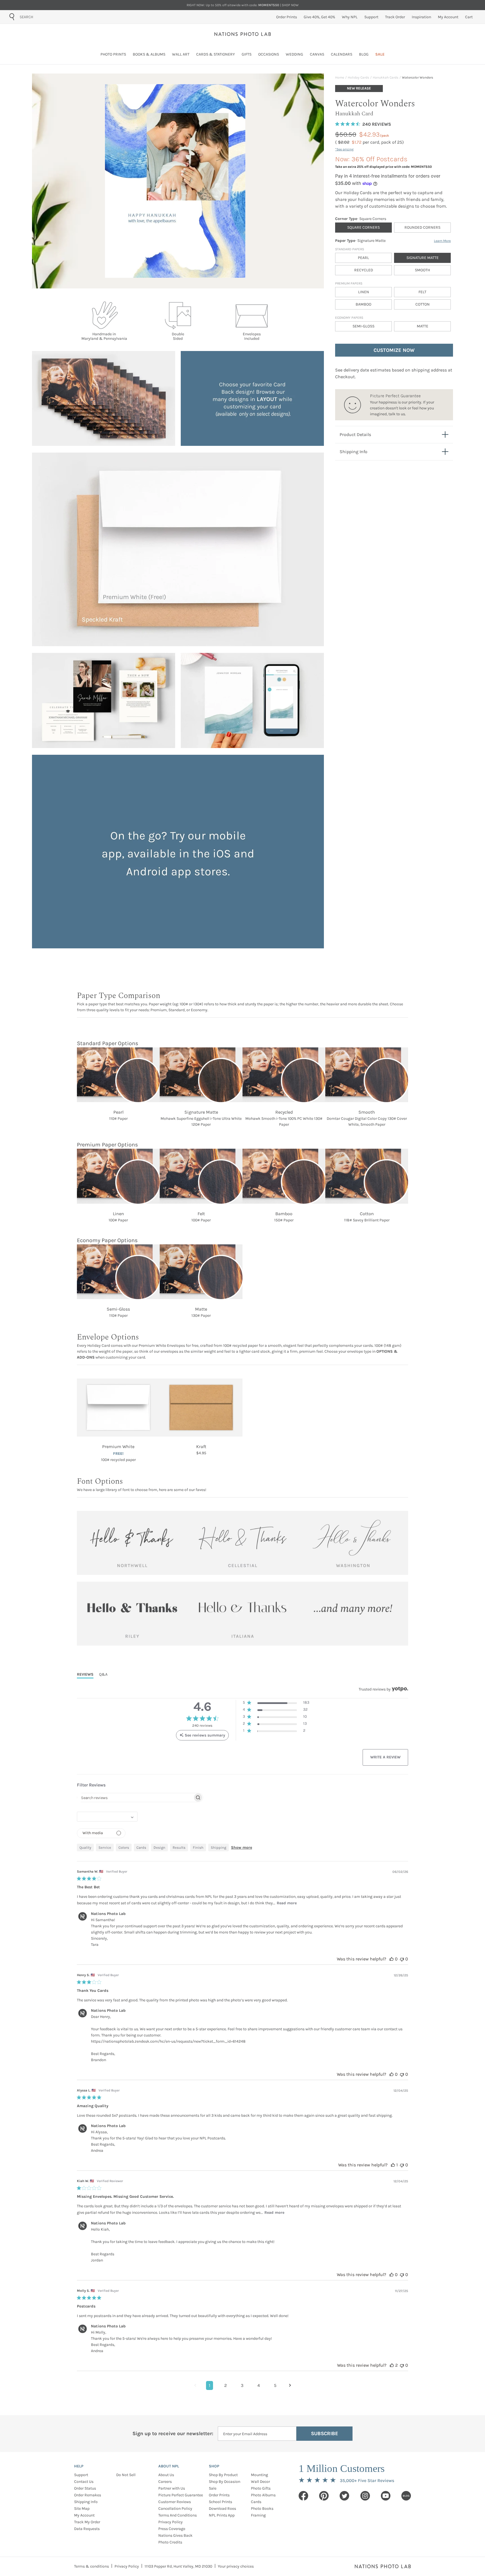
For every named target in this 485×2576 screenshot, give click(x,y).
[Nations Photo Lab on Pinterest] (324, 2496)
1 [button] (210, 2385)
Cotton (423, 304)
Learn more (442, 241)
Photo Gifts (261, 2488)
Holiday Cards (358, 77)
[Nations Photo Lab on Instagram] (365, 2496)
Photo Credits (170, 2542)
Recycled (364, 270)
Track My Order (87, 2522)
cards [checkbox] (141, 1847)
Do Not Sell (126, 2475)
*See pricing (344, 149)
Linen (364, 292)
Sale (213, 2488)
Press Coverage (172, 2529)
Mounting (259, 2475)
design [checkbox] (159, 1847)
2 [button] (226, 2385)
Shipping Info (86, 2502)
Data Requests (87, 2529)
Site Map (82, 2509)
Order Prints (219, 2495)
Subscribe (325, 2433)
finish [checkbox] (198, 1847)
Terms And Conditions (178, 2515)
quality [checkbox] (85, 1847)
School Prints (220, 2502)
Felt (422, 292)
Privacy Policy (171, 2522)
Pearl (363, 258)
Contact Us (84, 2482)
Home (340, 77)
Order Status (85, 2488)
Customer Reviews (175, 2502)
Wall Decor (260, 2482)
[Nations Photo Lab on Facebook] (303, 2496)
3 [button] (242, 2385)
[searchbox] (135, 1798)
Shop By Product (223, 2475)
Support (81, 2475)
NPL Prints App (222, 2515)
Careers (165, 2482)
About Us (166, 2475)
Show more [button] (242, 1847)
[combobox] (52, 17)
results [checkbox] (179, 1847)
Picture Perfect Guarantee (181, 2495)
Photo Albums (263, 2495)
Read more (287, 1903)
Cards (256, 2502)
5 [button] (275, 2385)
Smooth (422, 270)
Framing (258, 2515)
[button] (276, 1704)
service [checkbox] (105, 1847)
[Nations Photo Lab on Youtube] (386, 2496)
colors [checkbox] (124, 1847)
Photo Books (262, 2509)
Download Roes (222, 2509)
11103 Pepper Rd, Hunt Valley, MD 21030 (178, 2566)
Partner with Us (172, 2488)
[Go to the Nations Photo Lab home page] (243, 34)
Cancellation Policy (175, 2509)
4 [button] (259, 2385)
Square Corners (363, 227)
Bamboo (363, 304)
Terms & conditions (91, 2566)
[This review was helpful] (392, 1959)
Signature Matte (423, 258)
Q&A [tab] (103, 1674)
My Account (84, 2515)
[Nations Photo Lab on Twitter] (344, 2496)
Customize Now (394, 350)
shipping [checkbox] (219, 1847)
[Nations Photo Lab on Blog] (406, 2496)
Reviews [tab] (85, 1674)
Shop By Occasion (225, 2482)
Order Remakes (88, 2495)
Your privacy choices (236, 2566)
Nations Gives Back (175, 2535)
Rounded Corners (422, 227)
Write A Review (385, 1757)
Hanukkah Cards (386, 77)
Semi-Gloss (363, 326)
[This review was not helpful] (402, 1959)
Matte (423, 326)
